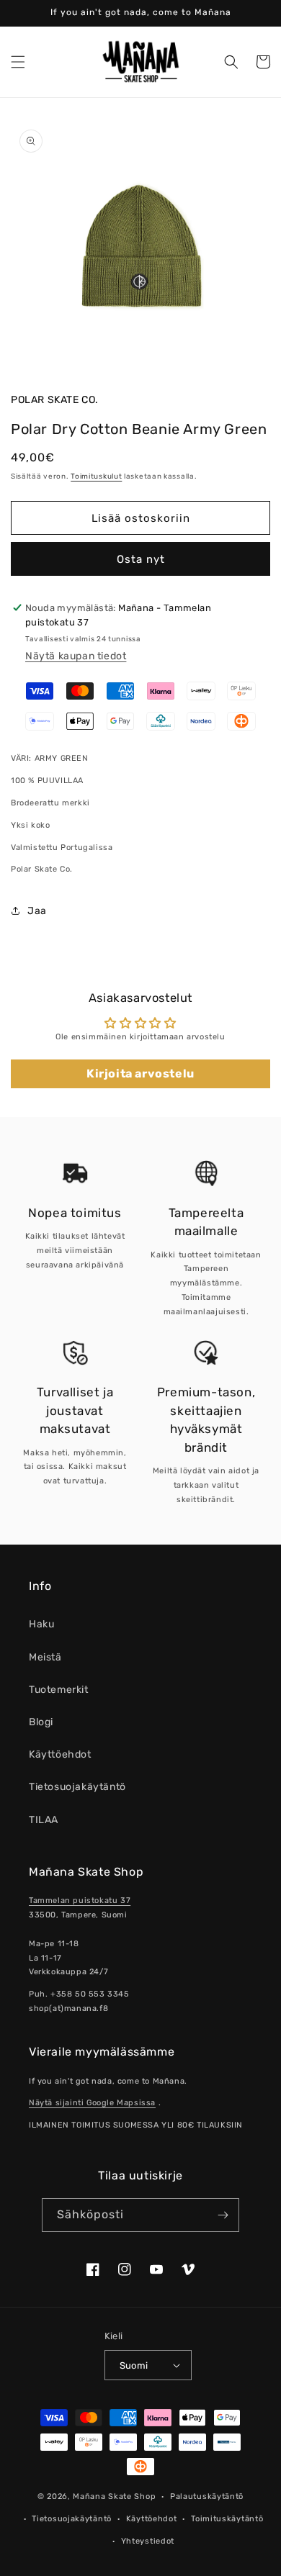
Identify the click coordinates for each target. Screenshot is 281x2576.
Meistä (45, 1657)
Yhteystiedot (148, 2541)
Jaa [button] (37, 911)
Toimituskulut (96, 476)
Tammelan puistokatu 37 (80, 1901)
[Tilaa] (223, 2215)
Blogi (41, 1722)
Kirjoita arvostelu (140, 1074)
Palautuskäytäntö (207, 2496)
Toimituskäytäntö (227, 2519)
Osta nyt (141, 559)
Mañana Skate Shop (114, 2496)
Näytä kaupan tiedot (76, 656)
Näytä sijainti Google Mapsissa (92, 2103)
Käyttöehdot (60, 1754)
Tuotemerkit (59, 1690)
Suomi (134, 2365)
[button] (18, 62)
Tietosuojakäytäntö (77, 1787)
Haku (41, 1624)
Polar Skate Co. (55, 400)
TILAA (44, 1820)
